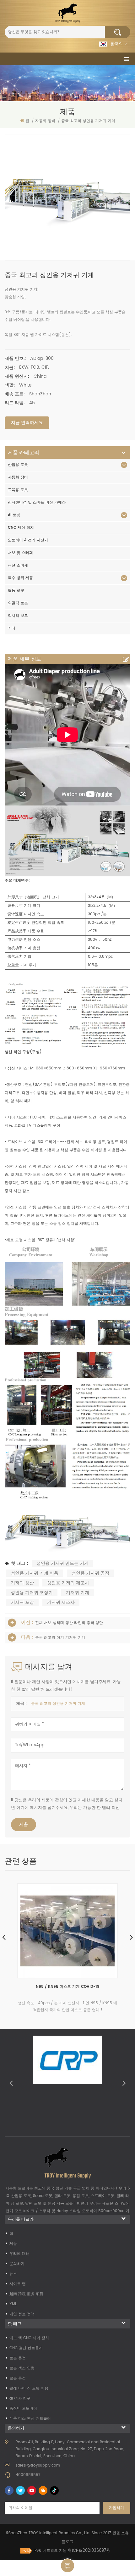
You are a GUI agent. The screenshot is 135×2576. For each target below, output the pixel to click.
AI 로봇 (14, 515)
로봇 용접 (18, 2358)
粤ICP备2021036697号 (89, 2551)
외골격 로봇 (18, 603)
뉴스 (13, 2274)
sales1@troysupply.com (38, 2465)
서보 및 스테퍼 (20, 553)
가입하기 (116, 2508)
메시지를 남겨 (67, 2566)
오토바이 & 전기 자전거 (28, 540)
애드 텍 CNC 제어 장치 (29, 2338)
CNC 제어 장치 (21, 528)
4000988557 (28, 2475)
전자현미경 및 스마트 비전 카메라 (37, 502)
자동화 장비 (18, 477)
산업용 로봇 (18, 465)
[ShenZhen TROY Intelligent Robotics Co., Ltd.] (67, 13)
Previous (11, 2083)
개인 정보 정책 (22, 2314)
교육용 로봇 (18, 490)
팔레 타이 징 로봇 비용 (29, 2388)
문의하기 (17, 2264)
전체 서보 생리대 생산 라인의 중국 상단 (69, 1623)
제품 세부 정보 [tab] (24, 659)
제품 (13, 2244)
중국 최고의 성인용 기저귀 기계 (58, 1704)
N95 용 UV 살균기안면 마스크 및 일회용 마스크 (68, 1987)
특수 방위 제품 (20, 578)
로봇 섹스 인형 (22, 2368)
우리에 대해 (19, 2254)
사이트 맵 (18, 2284)
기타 (12, 628)
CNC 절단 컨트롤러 (26, 2348)
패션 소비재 (18, 565)
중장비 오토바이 (23, 2409)
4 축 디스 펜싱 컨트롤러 (30, 2419)
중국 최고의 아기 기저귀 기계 (60, 1638)
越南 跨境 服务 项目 (26, 2294)
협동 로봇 (16, 591)
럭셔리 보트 (18, 616)
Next (124, 2083)
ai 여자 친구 (20, 2398)
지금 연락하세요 (27, 423)
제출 (24, 1824)
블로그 (68, 2542)
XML (13, 2304)
